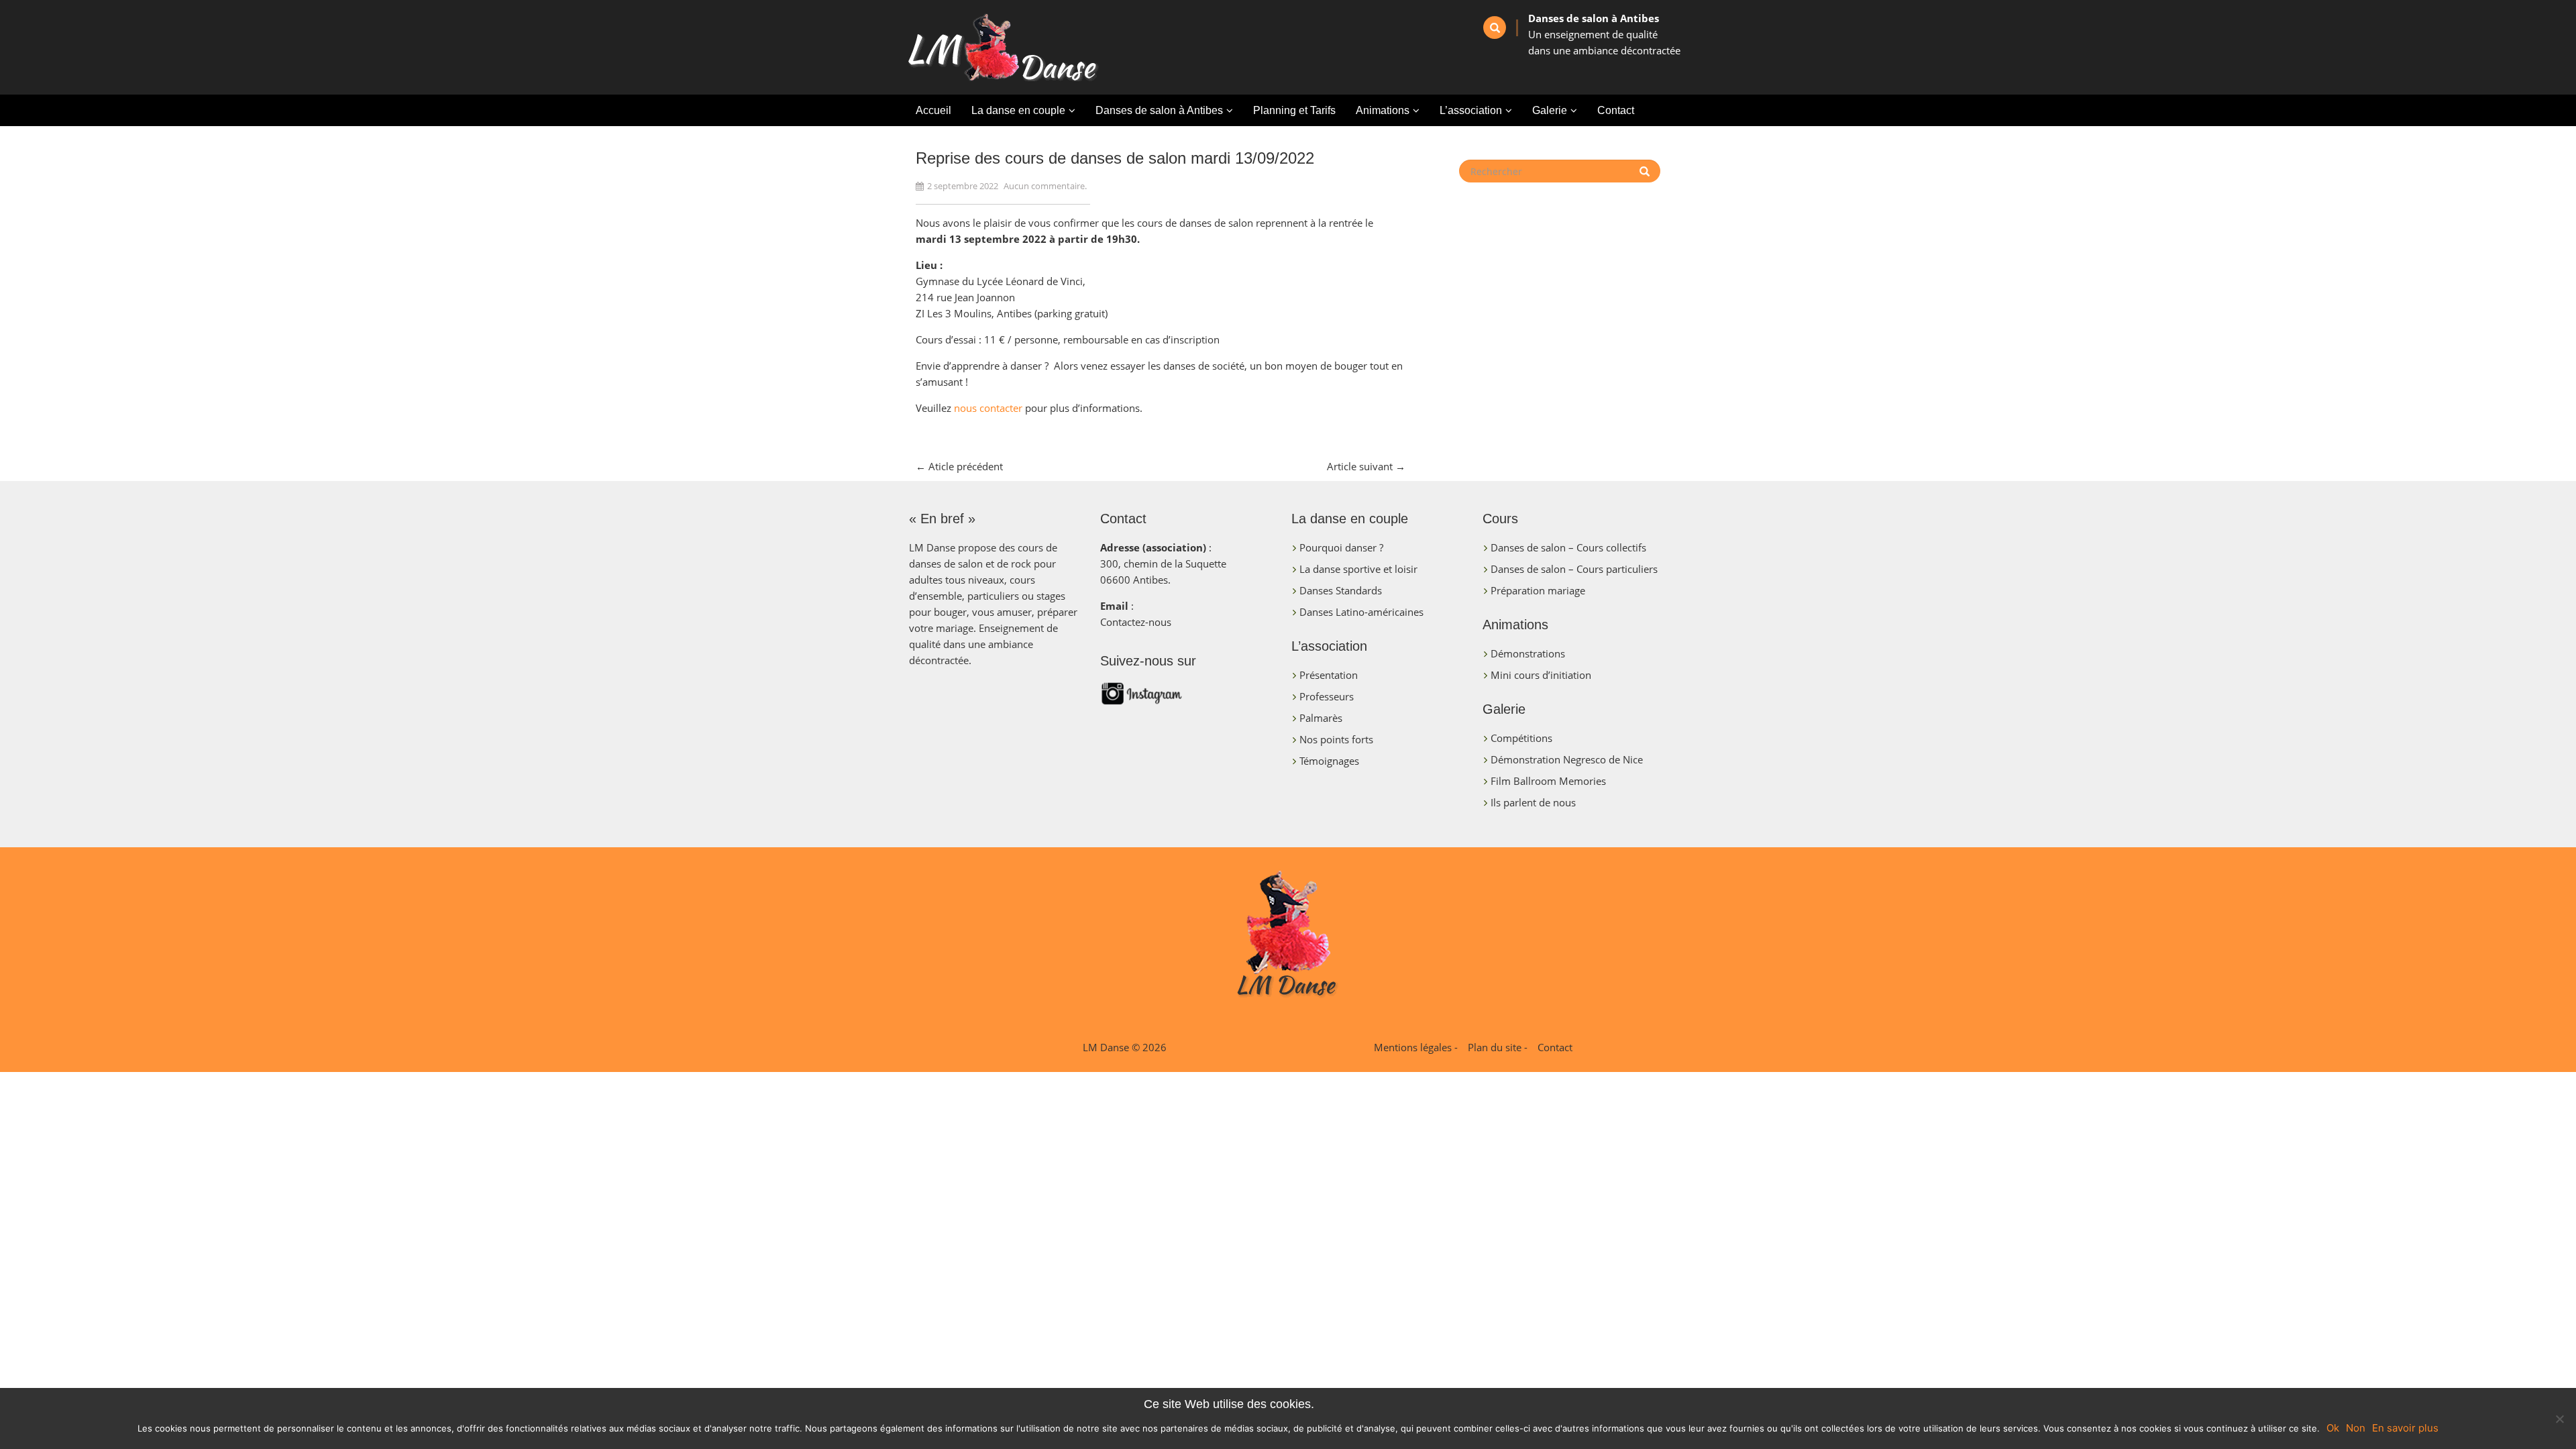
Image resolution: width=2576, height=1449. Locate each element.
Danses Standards (1341, 590)
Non (2356, 1428)
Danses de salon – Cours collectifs (1568, 547)
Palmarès (1321, 718)
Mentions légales (1413, 1047)
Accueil (933, 110)
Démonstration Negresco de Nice (1567, 759)
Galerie (1550, 110)
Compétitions (1521, 738)
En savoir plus (2405, 1428)
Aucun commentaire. (1045, 186)
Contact (1616, 110)
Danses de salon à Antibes (1159, 110)
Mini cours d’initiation (1541, 675)
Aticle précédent (959, 466)
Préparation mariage (1538, 590)
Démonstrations (1528, 653)
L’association (1471, 110)
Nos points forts (1336, 739)
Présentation (1329, 675)
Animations (1383, 110)
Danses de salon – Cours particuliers (1574, 569)
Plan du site (1495, 1047)
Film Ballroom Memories (1548, 781)
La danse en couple (1018, 110)
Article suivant (1366, 466)
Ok (2333, 1428)
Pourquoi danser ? (1341, 547)
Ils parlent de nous (1533, 802)
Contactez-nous (1136, 622)
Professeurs (1327, 696)
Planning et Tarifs (1294, 110)
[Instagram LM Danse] (1189, 697)
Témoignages (1329, 761)
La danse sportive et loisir (1358, 569)
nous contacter (988, 408)
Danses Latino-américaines (1361, 612)
